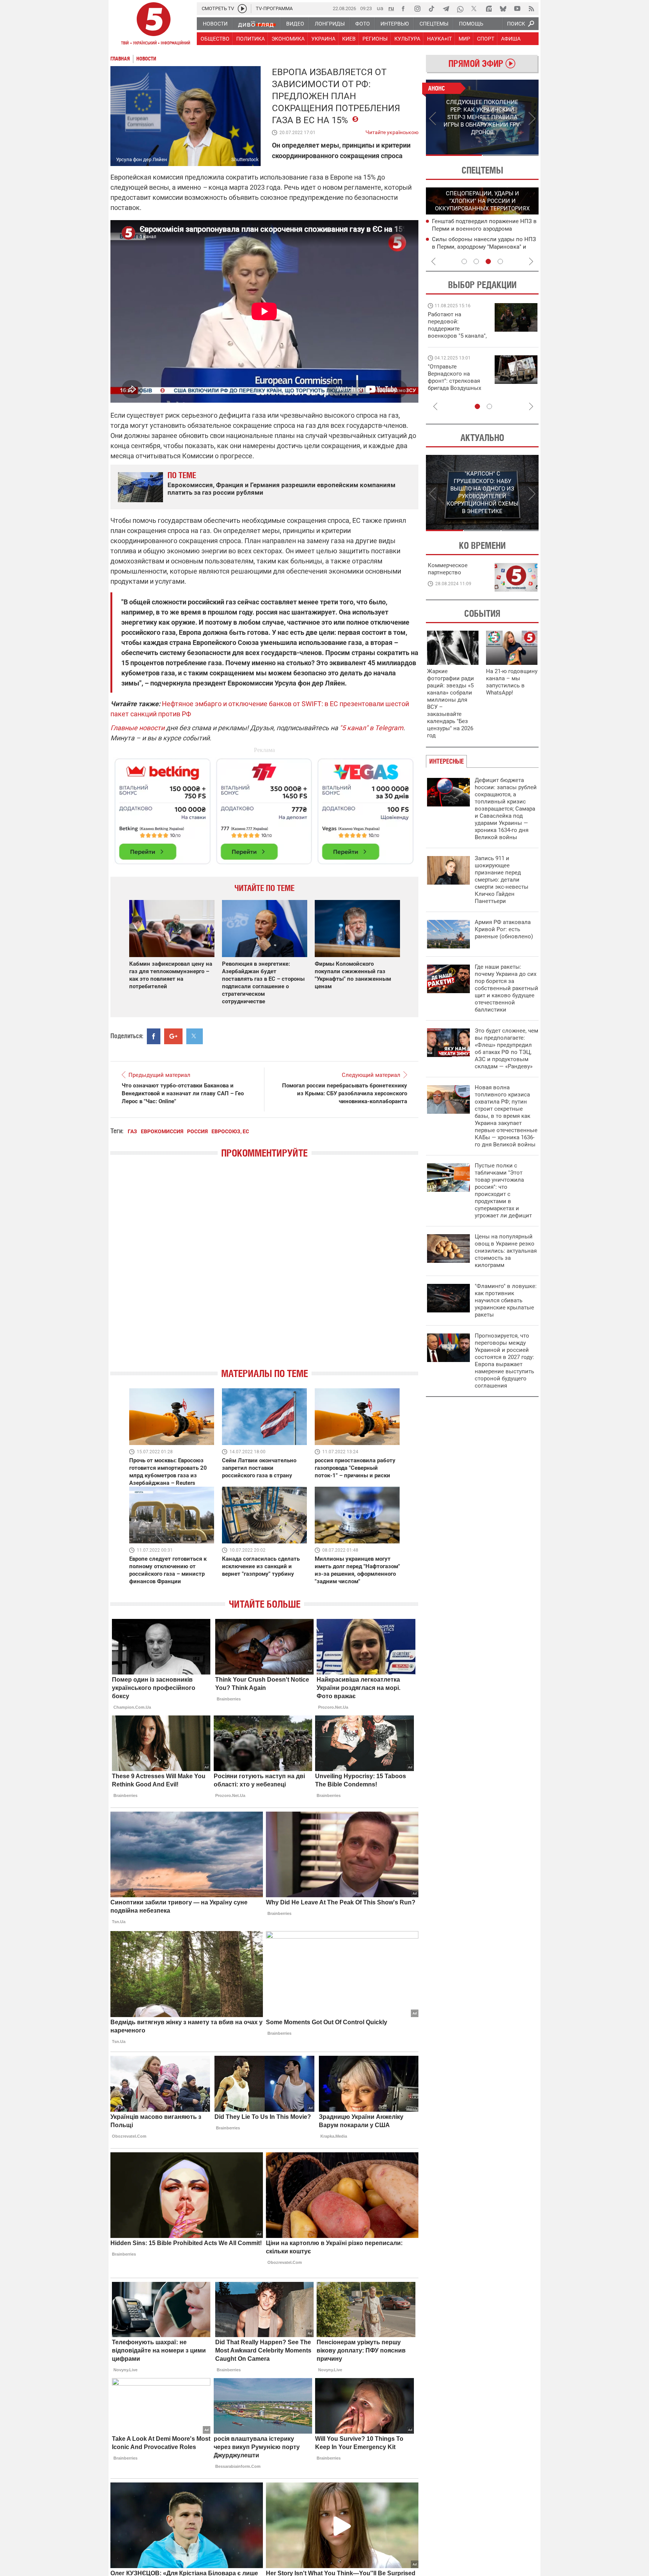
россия (197, 1131)
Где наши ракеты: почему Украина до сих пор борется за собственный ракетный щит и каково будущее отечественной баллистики (506, 988)
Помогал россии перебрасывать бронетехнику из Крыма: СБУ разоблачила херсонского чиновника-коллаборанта (345, 1093)
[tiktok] (432, 9)
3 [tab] (488, 261)
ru (391, 8)
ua (380, 8)
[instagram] (417, 9)
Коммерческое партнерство (448, 569)
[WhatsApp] (460, 9)
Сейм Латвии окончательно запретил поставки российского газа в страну (259, 1468)
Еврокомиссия (162, 1131)
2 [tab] (511, 155)
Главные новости (137, 728)
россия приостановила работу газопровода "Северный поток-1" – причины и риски (355, 1468)
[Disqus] (264, 1270)
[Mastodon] (489, 9)
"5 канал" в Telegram (371, 728)
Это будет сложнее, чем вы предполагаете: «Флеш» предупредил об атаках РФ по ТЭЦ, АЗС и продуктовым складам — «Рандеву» (506, 1049)
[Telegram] (446, 9)
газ (132, 1131)
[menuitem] (215, 24)
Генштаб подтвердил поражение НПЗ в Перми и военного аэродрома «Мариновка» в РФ (484, 229)
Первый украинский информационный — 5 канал (154, 25)
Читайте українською (392, 131)
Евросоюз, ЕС (230, 1131)
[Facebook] (403, 9)
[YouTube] (517, 9)
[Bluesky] (503, 9)
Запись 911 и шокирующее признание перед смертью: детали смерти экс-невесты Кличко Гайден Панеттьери (502, 880)
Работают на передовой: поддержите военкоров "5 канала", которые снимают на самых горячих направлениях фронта (457, 336)
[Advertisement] (264, 808)
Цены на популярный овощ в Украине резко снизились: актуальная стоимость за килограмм (506, 1251)
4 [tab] (500, 261)
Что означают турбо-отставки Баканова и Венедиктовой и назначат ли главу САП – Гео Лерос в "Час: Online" (183, 1093)
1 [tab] (454, 155)
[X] (474, 9)
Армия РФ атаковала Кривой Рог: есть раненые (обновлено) (504, 929)
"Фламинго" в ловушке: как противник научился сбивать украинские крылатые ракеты (506, 1300)
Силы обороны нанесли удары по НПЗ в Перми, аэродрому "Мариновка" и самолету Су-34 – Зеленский (484, 247)
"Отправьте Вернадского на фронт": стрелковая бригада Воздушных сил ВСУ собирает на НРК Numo (456, 384)
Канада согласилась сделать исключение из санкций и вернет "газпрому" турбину (261, 1566)
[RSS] (531, 9)
